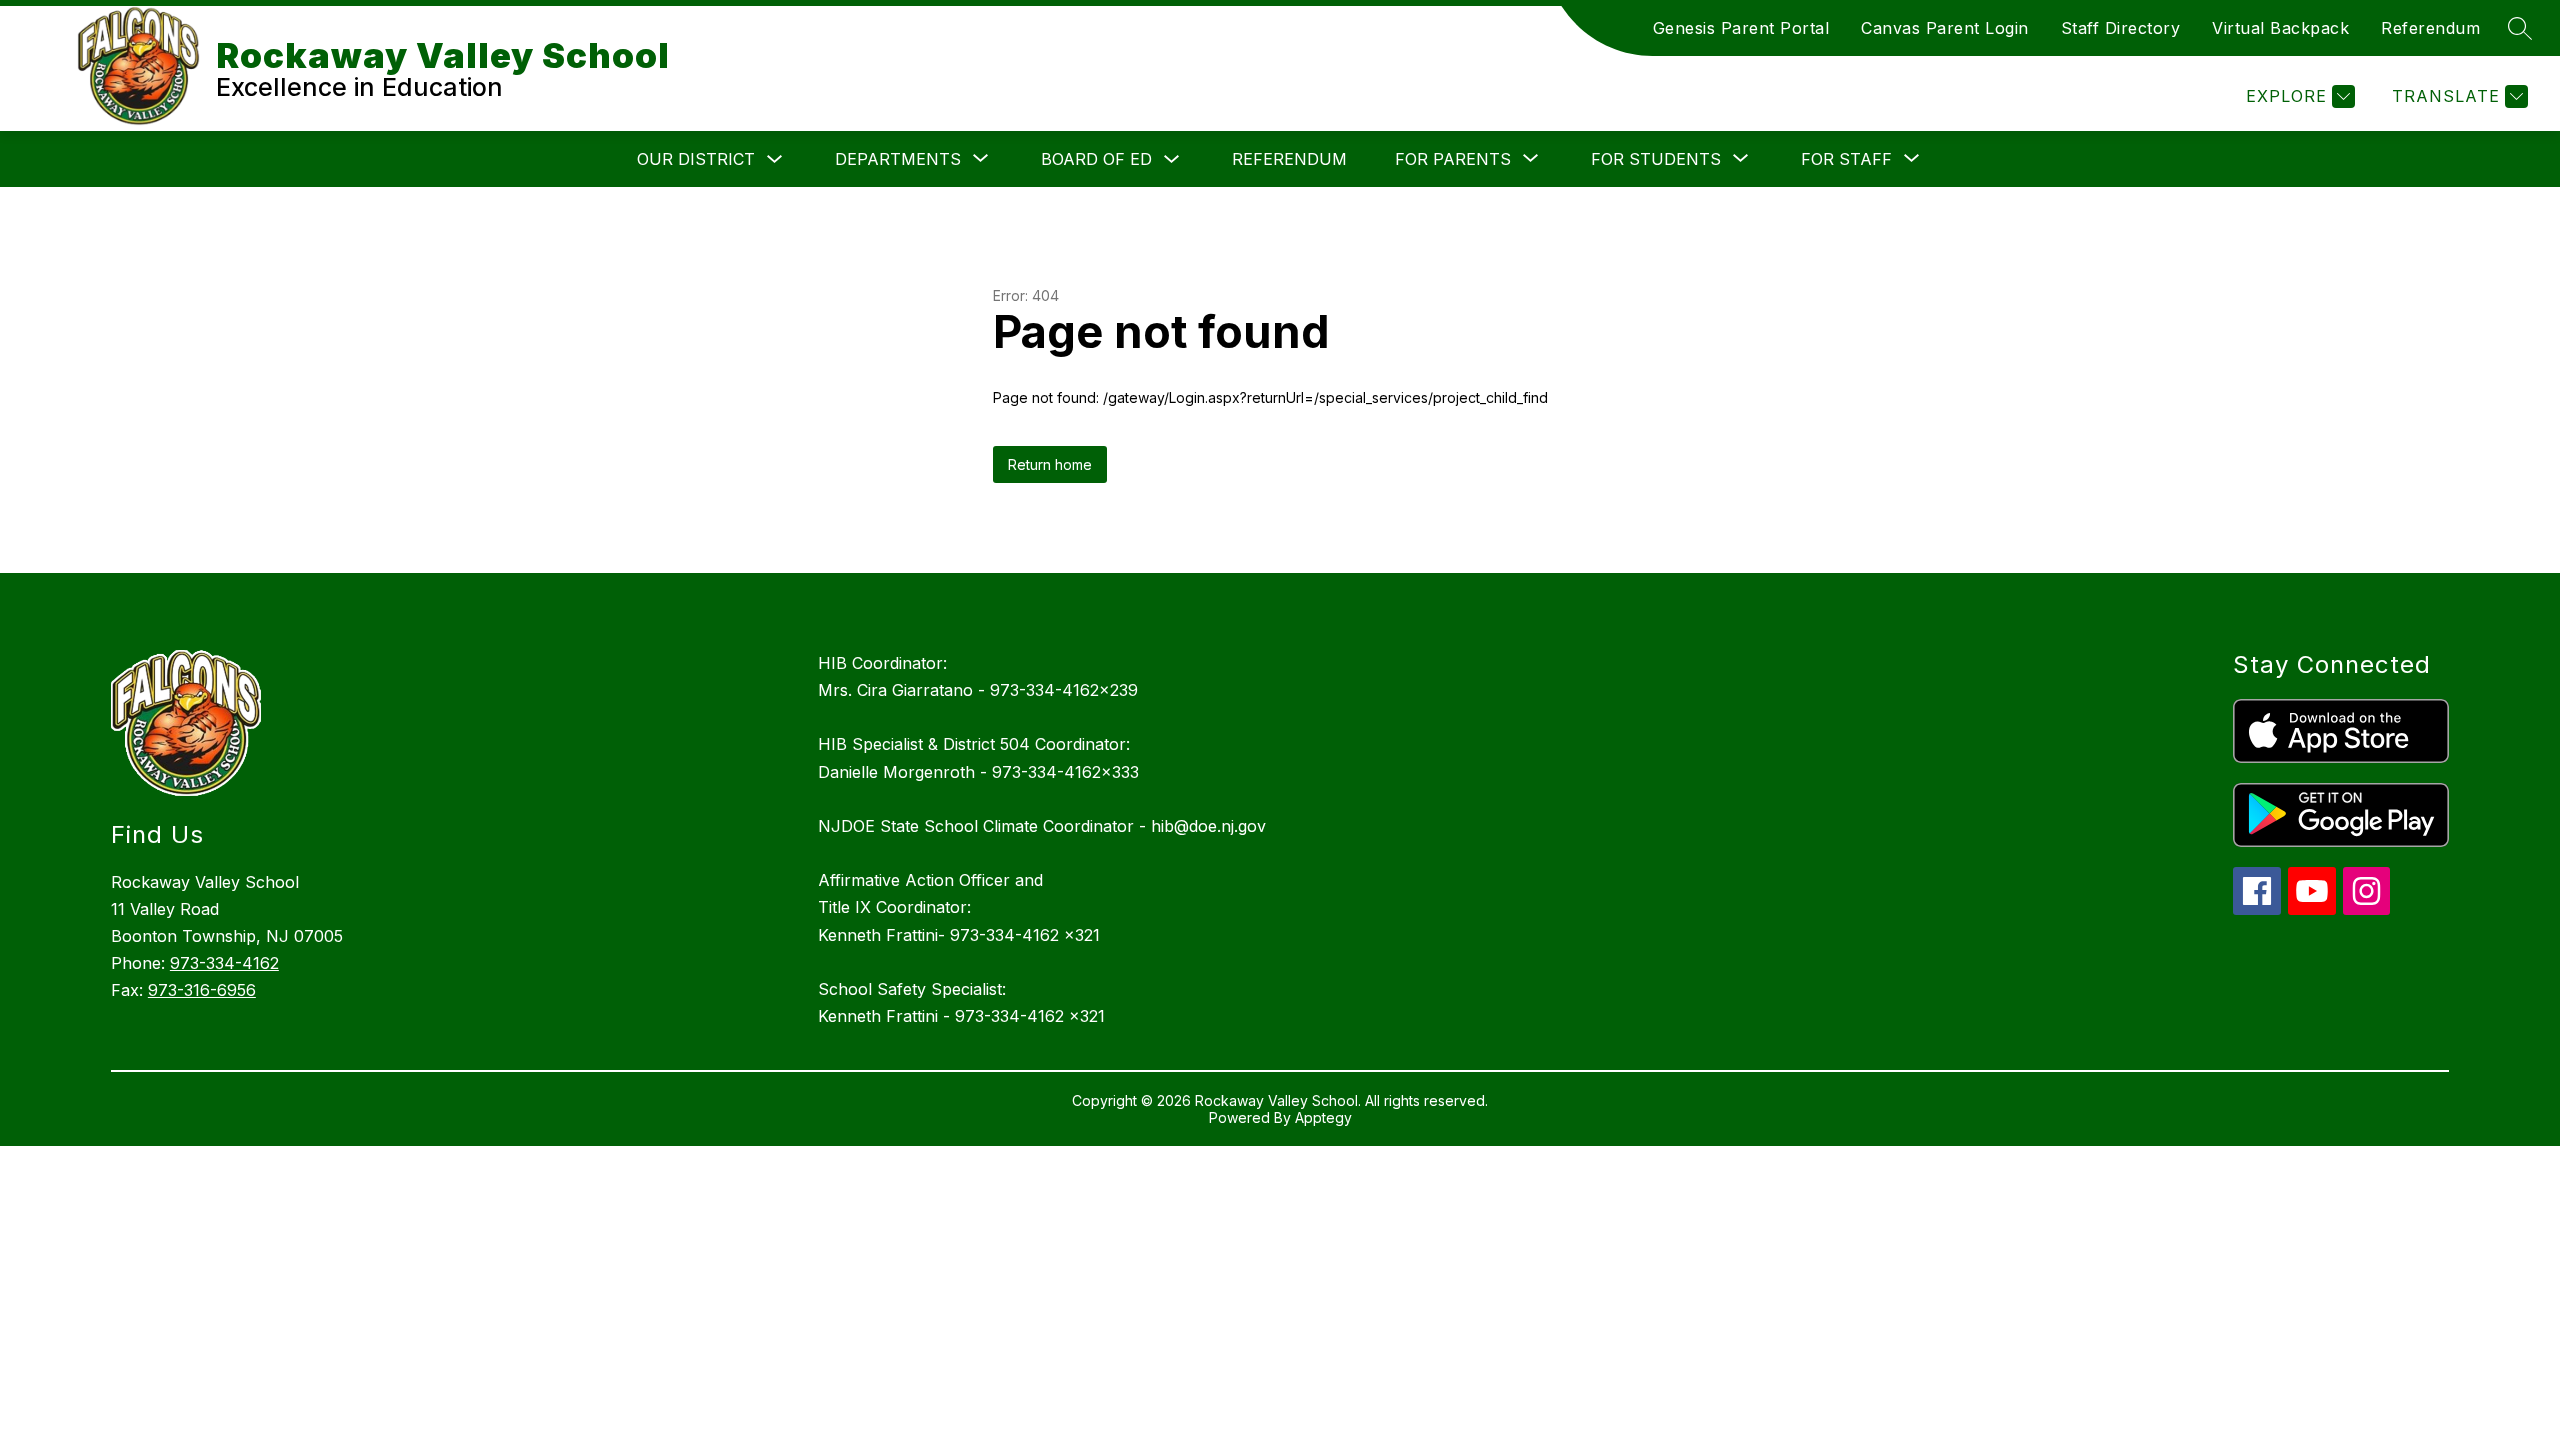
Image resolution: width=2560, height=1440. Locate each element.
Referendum (2430, 28)
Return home (1050, 464)
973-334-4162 (224, 963)
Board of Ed (1096, 159)
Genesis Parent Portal (1741, 28)
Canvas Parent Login (1945, 28)
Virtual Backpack (2280, 28)
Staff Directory (2121, 28)
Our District (696, 159)
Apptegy (1323, 1117)
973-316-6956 (202, 990)
